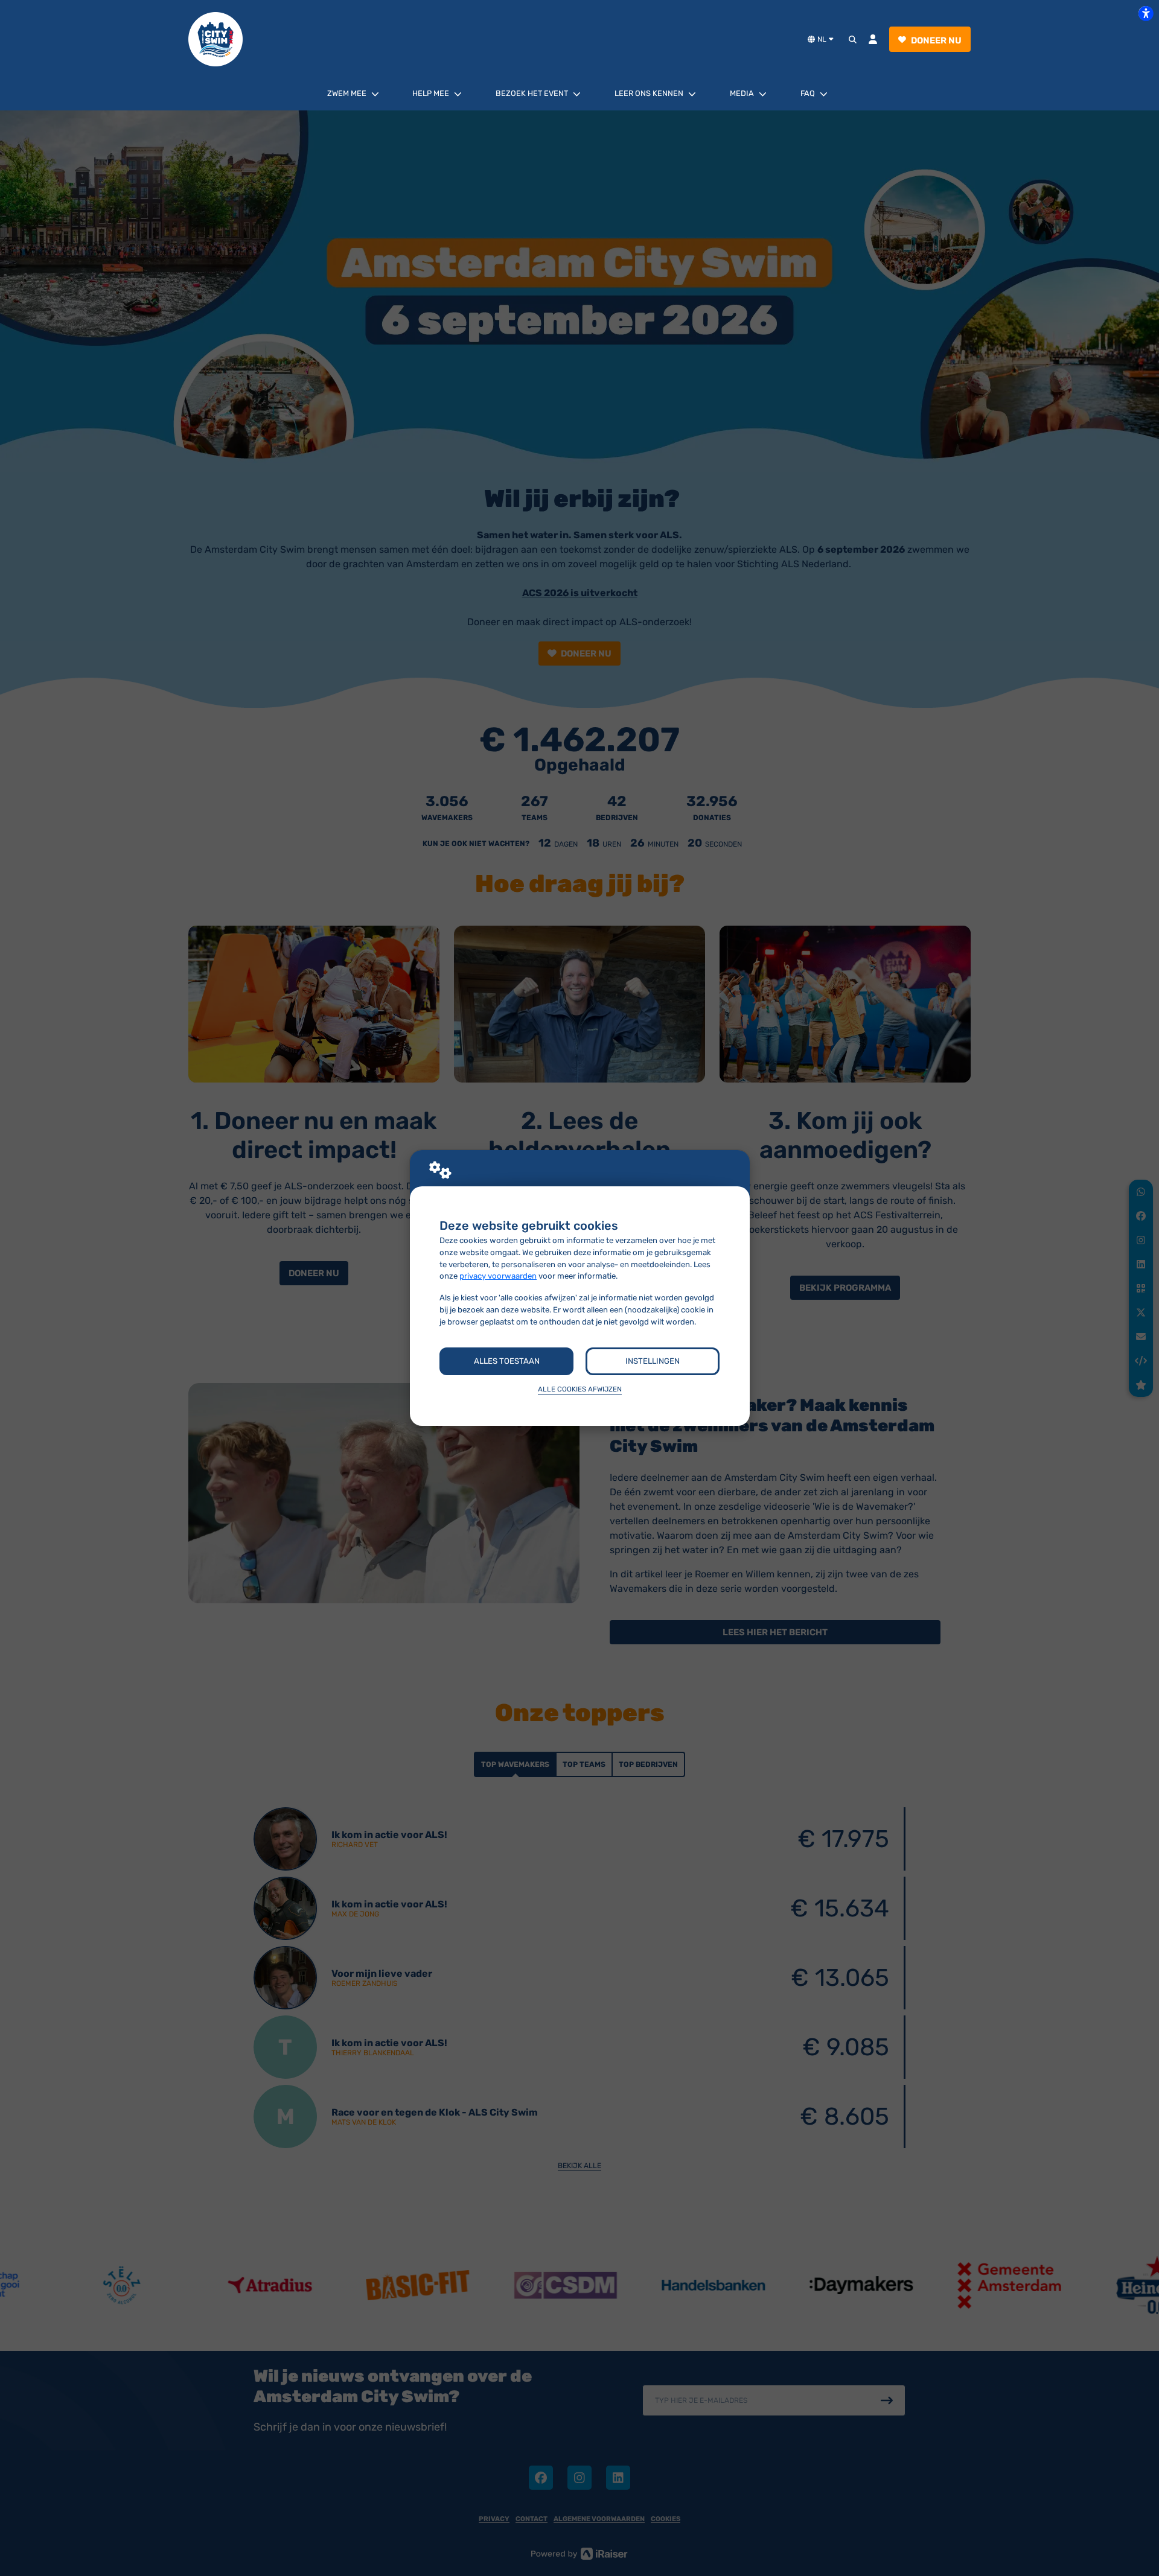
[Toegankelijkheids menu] (1146, 13)
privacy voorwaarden (498, 1276)
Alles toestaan (507, 1361)
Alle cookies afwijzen (580, 1389)
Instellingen (653, 1361)
